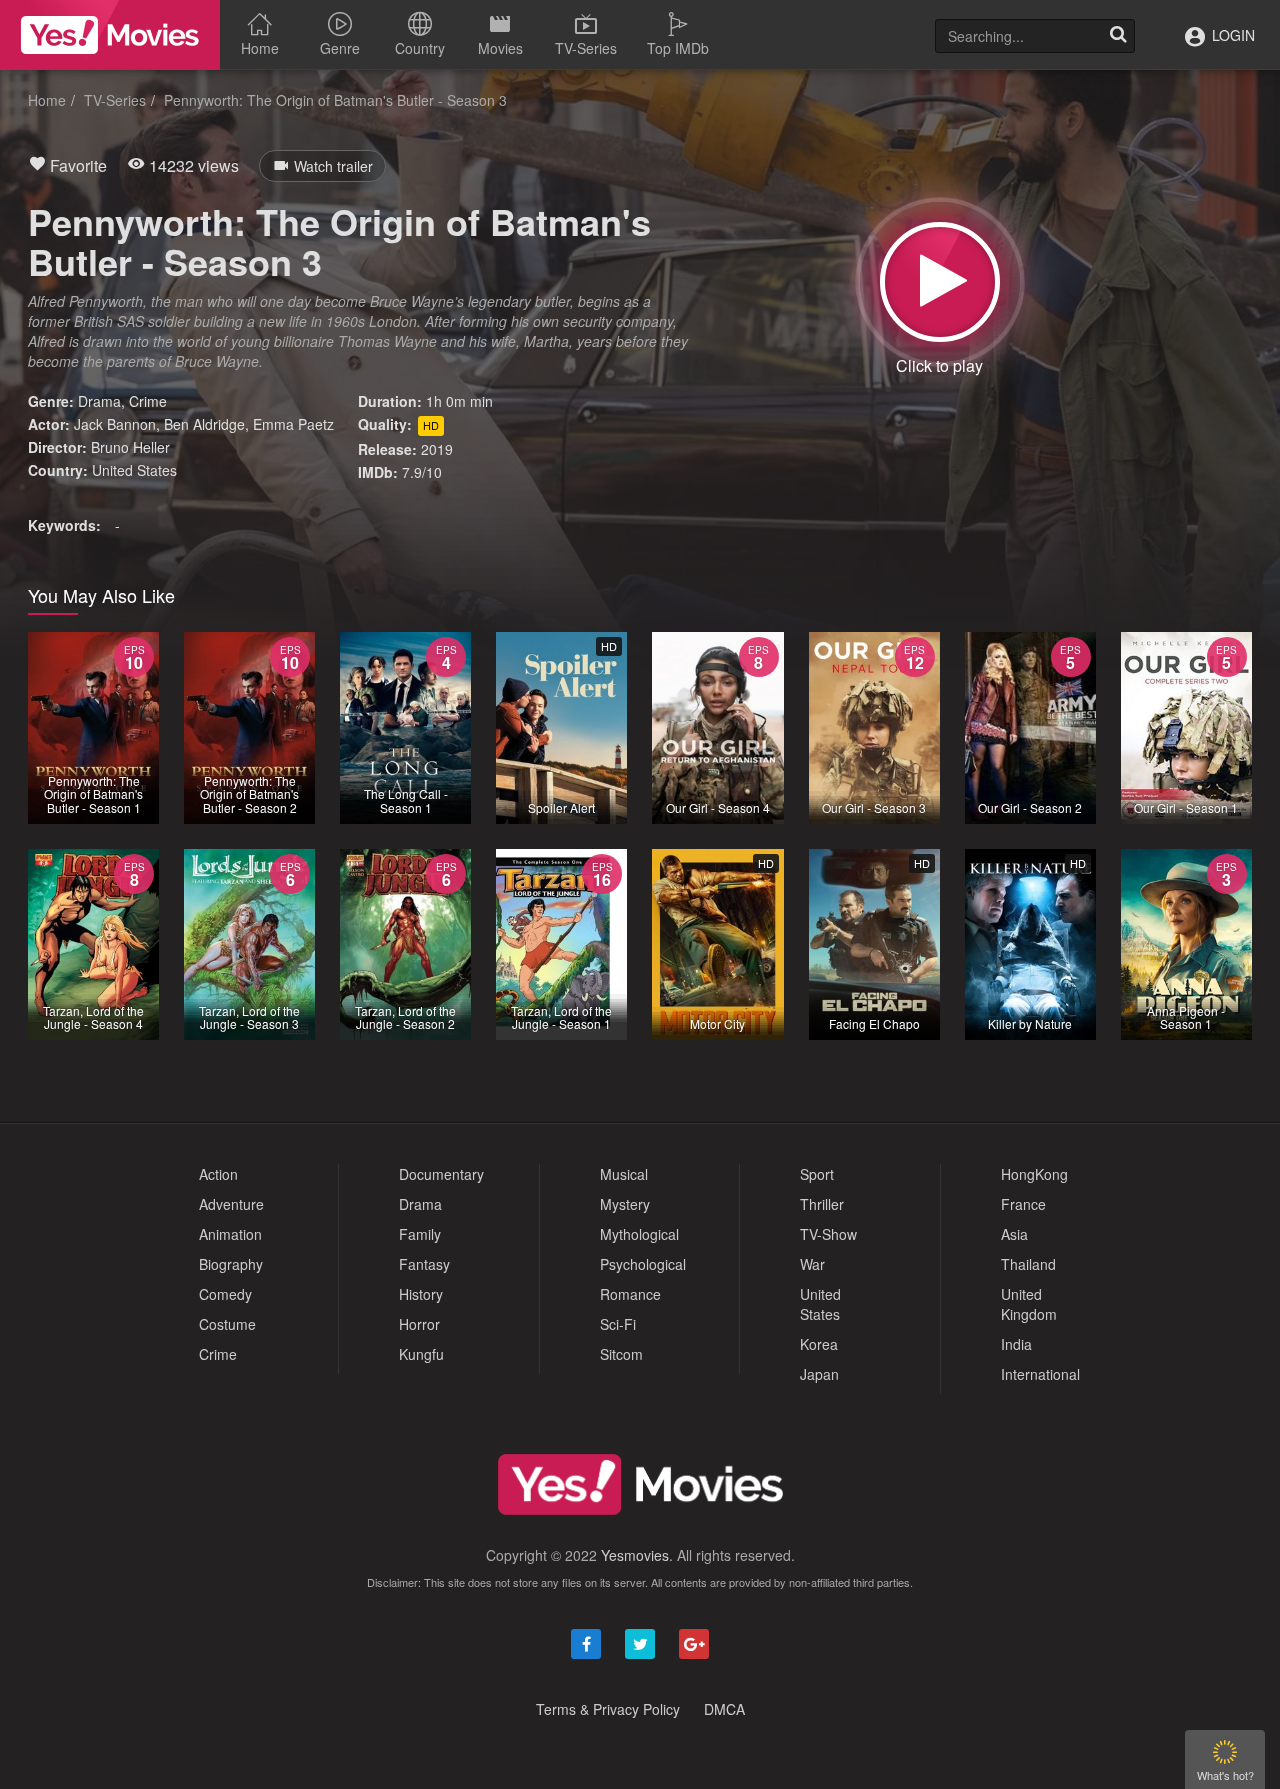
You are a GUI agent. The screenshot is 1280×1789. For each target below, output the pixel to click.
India (1016, 1344)
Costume (227, 1324)
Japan (819, 1374)
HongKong (1034, 1174)
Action (218, 1174)
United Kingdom (1029, 1304)
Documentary (441, 1174)
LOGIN (1231, 35)
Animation (230, 1234)
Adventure (231, 1204)
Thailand (1028, 1264)
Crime (148, 401)
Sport (817, 1174)
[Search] (1118, 36)
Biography (231, 1264)
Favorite (76, 165)
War (812, 1264)
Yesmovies (635, 1555)
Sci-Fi (618, 1324)
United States (134, 470)
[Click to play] (940, 282)
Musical (624, 1174)
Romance (630, 1294)
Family (420, 1234)
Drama (99, 401)
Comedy (225, 1294)
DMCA (724, 1709)
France (1023, 1204)
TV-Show (828, 1234)
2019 (437, 449)
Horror (419, 1324)
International (1040, 1374)
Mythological (639, 1234)
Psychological (643, 1264)
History (421, 1294)
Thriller (822, 1204)
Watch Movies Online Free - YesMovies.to (110, 35)
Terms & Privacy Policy (608, 1709)
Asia (1014, 1234)
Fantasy (424, 1264)
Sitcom (621, 1354)
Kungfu (421, 1354)
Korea (819, 1344)
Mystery (625, 1204)
